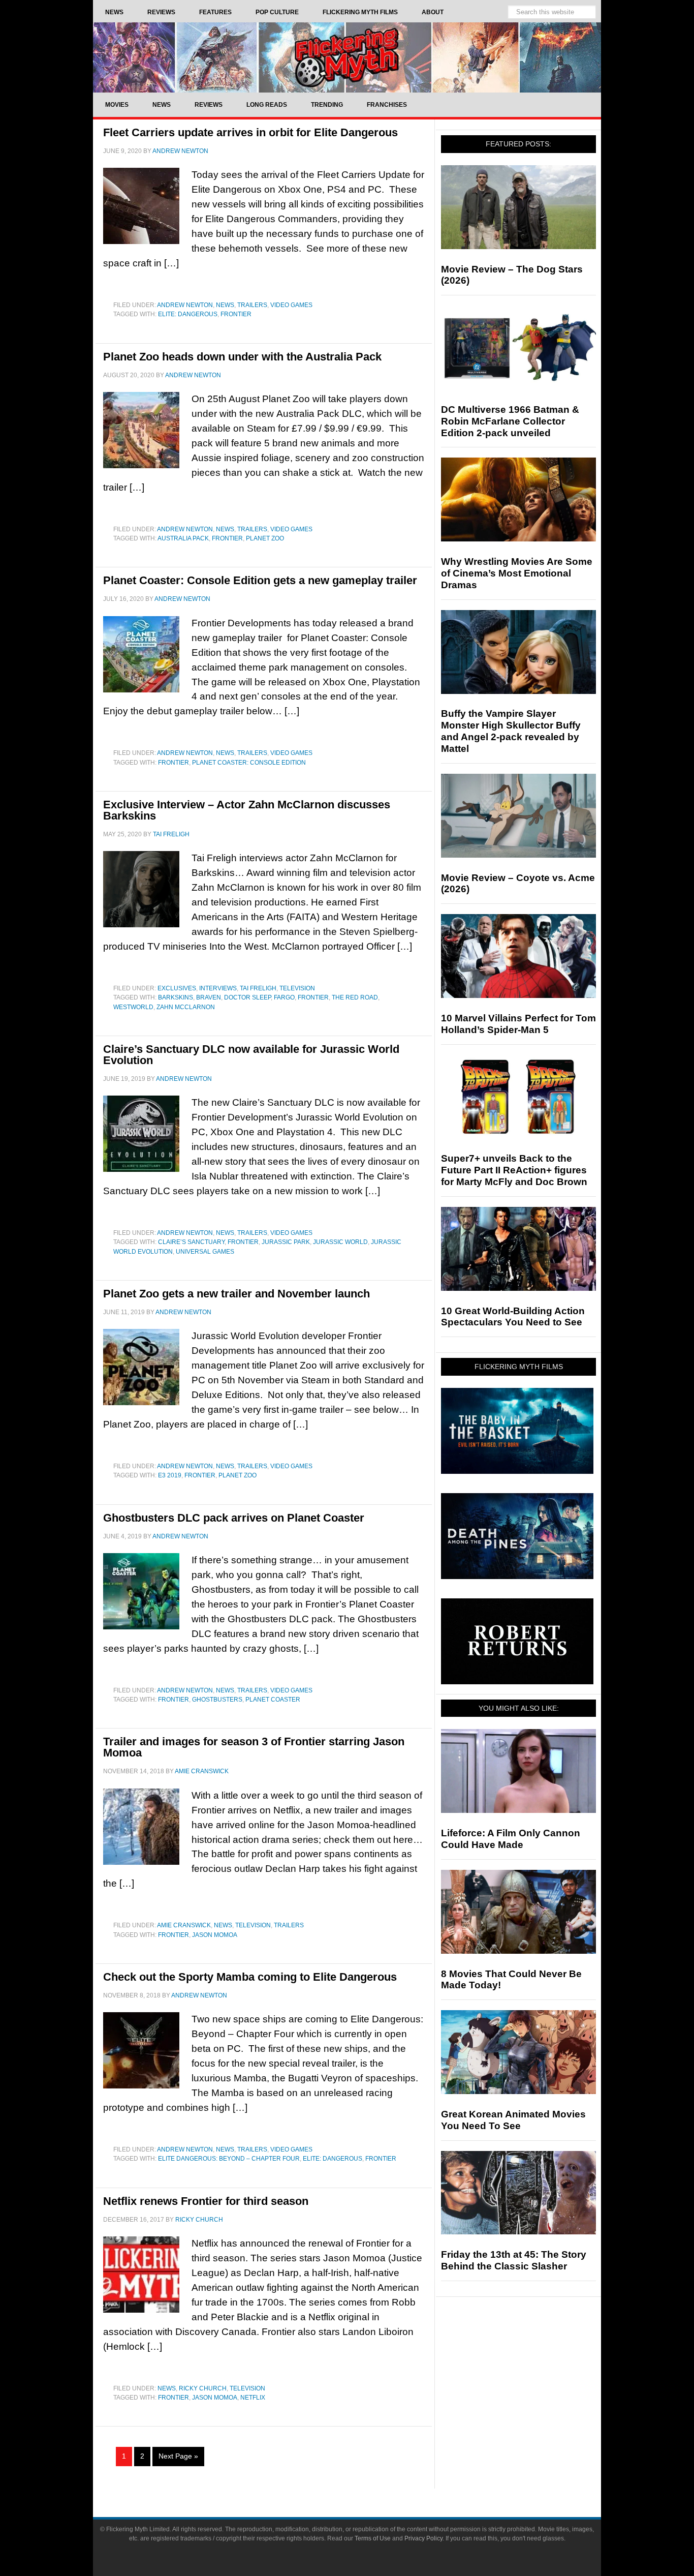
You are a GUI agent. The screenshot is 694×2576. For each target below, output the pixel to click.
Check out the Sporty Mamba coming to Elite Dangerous (250, 1977)
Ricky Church (203, 2388)
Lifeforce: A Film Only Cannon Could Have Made (511, 1839)
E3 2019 (170, 1475)
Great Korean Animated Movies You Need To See (513, 2120)
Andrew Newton (185, 305)
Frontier (236, 314)
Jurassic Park (286, 1242)
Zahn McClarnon (186, 1007)
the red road (355, 997)
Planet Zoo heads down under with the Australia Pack (242, 357)
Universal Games (205, 1252)
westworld (133, 1007)
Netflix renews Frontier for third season (206, 2201)
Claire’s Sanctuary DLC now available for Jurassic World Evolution (251, 1055)
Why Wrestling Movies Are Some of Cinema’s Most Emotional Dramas (517, 573)
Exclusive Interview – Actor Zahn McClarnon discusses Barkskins (247, 810)
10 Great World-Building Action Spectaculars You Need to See (513, 1317)
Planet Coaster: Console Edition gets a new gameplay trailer (260, 580)
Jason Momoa (215, 1935)
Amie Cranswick (184, 1925)
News (225, 305)
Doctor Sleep (247, 997)
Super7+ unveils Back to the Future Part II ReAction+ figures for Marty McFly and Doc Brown (514, 1170)
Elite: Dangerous (188, 314)
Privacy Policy (423, 2538)
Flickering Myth (347, 57)
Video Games (291, 305)
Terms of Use (373, 2538)
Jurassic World (340, 1242)
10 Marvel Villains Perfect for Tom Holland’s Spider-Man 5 (518, 1024)
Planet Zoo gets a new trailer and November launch (236, 1294)
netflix (253, 2398)
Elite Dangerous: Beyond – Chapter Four (229, 2159)
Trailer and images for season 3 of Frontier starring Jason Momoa (254, 1747)
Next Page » (178, 2456)
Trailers (252, 305)
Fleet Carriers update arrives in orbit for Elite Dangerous (250, 132)
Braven (209, 997)
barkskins (176, 997)
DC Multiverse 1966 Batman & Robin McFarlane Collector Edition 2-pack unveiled (510, 421)
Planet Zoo (265, 538)
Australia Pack (183, 538)
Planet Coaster (273, 1700)
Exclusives (177, 988)
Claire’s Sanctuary (191, 1242)
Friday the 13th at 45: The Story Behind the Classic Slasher (514, 2260)
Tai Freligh (258, 988)
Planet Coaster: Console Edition (249, 763)
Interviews (218, 988)
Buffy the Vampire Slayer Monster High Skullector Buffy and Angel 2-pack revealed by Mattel (511, 731)
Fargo (284, 997)
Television (297, 988)
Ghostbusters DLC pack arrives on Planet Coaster (234, 1518)
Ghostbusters (217, 1700)
